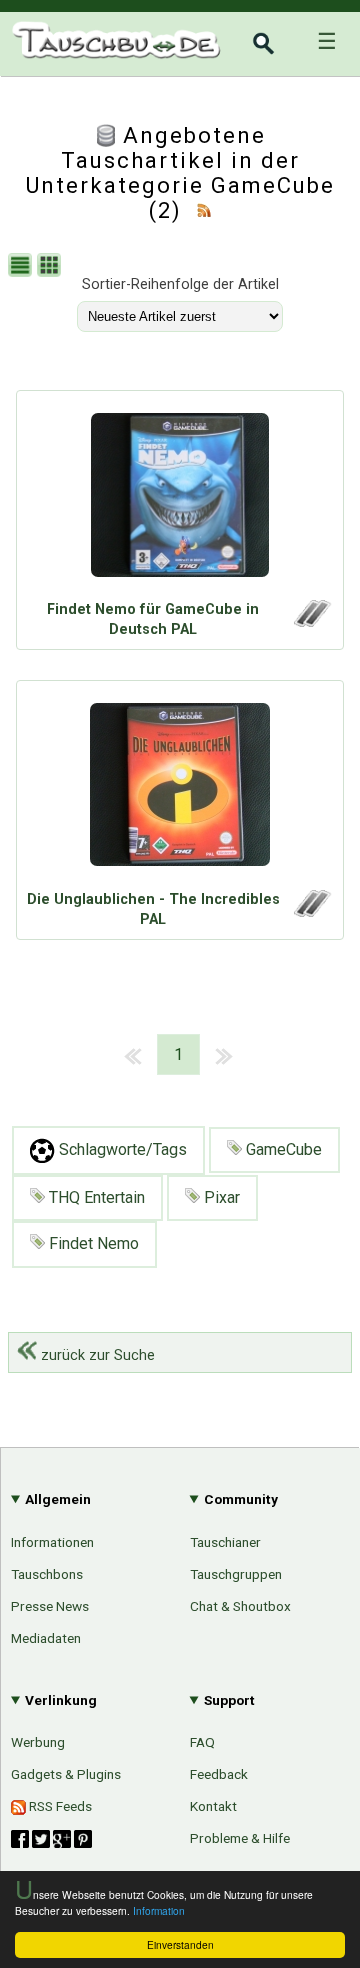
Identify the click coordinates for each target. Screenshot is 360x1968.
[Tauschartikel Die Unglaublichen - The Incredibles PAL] (180, 790)
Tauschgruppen (236, 1574)
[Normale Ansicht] (22, 267)
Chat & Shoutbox (240, 1606)
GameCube (282, 1149)
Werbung (38, 1742)
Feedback (219, 1774)
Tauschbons (47, 1574)
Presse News (50, 1606)
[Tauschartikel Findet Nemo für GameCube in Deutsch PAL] (180, 500)
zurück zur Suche (96, 1355)
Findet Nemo (92, 1243)
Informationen (52, 1542)
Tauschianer (225, 1542)
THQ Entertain (95, 1197)
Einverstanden (180, 1944)
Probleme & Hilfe (240, 1838)
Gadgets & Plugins (66, 1774)
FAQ (202, 1742)
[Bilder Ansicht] (51, 267)
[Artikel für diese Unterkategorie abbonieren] (204, 210)
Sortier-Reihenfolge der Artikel (180, 284)
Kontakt (213, 1806)
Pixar (220, 1197)
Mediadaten (46, 1638)
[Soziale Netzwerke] (51, 1839)
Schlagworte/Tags (121, 1149)
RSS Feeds (59, 1806)
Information (159, 1910)
